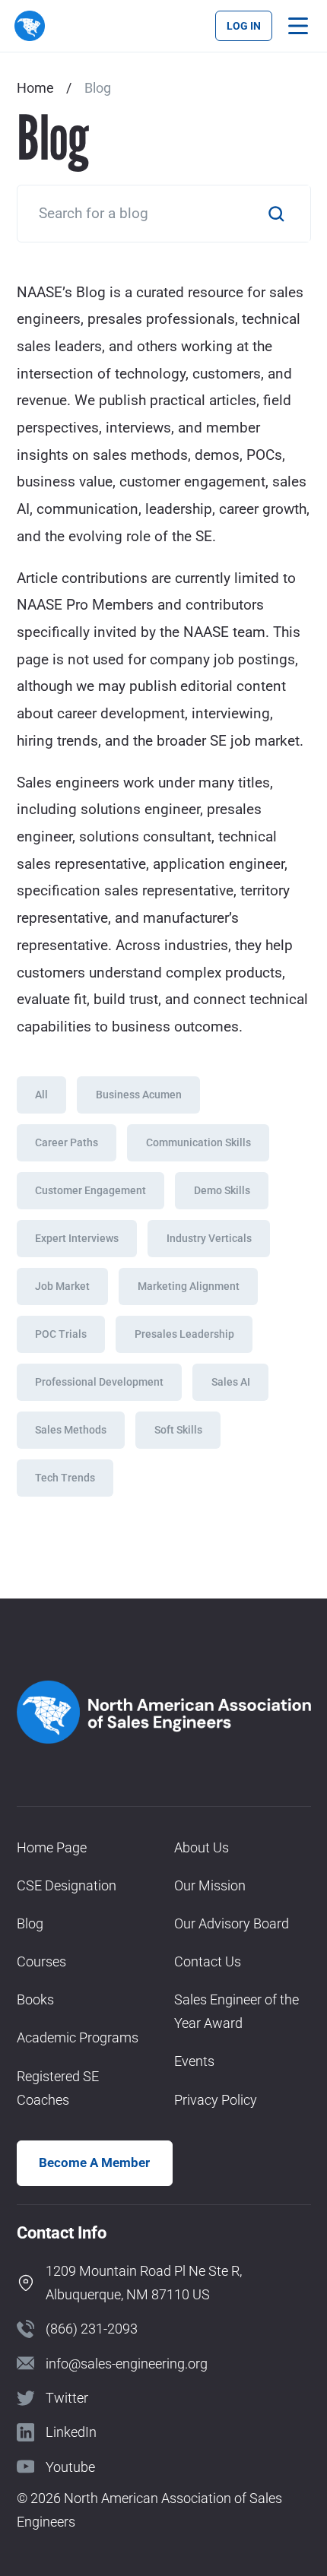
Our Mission (210, 1885)
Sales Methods (71, 1430)
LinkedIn (71, 2432)
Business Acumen (139, 1095)
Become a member (94, 2163)
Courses (41, 1961)
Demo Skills (222, 1190)
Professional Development (99, 1382)
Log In (244, 26)
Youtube (70, 2467)
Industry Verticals (209, 1238)
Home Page (52, 1847)
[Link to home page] (29, 25)
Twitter (67, 2398)
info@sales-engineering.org (127, 2364)
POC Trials (61, 1334)
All (41, 1095)
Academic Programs (78, 2037)
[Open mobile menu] (298, 26)
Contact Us (208, 1961)
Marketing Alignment (189, 1286)
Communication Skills (198, 1142)
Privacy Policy (216, 2100)
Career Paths (67, 1142)
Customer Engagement (90, 1190)
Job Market (62, 1286)
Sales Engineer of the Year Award (237, 2011)
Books (35, 1999)
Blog (30, 1923)
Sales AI (231, 1382)
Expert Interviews (77, 1238)
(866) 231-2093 (92, 2329)
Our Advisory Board (232, 1923)
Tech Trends (65, 1478)
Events (194, 2061)
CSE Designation (67, 1885)
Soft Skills (178, 1430)
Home (35, 88)
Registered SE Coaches (58, 2088)
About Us (202, 1847)
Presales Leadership (184, 1334)
